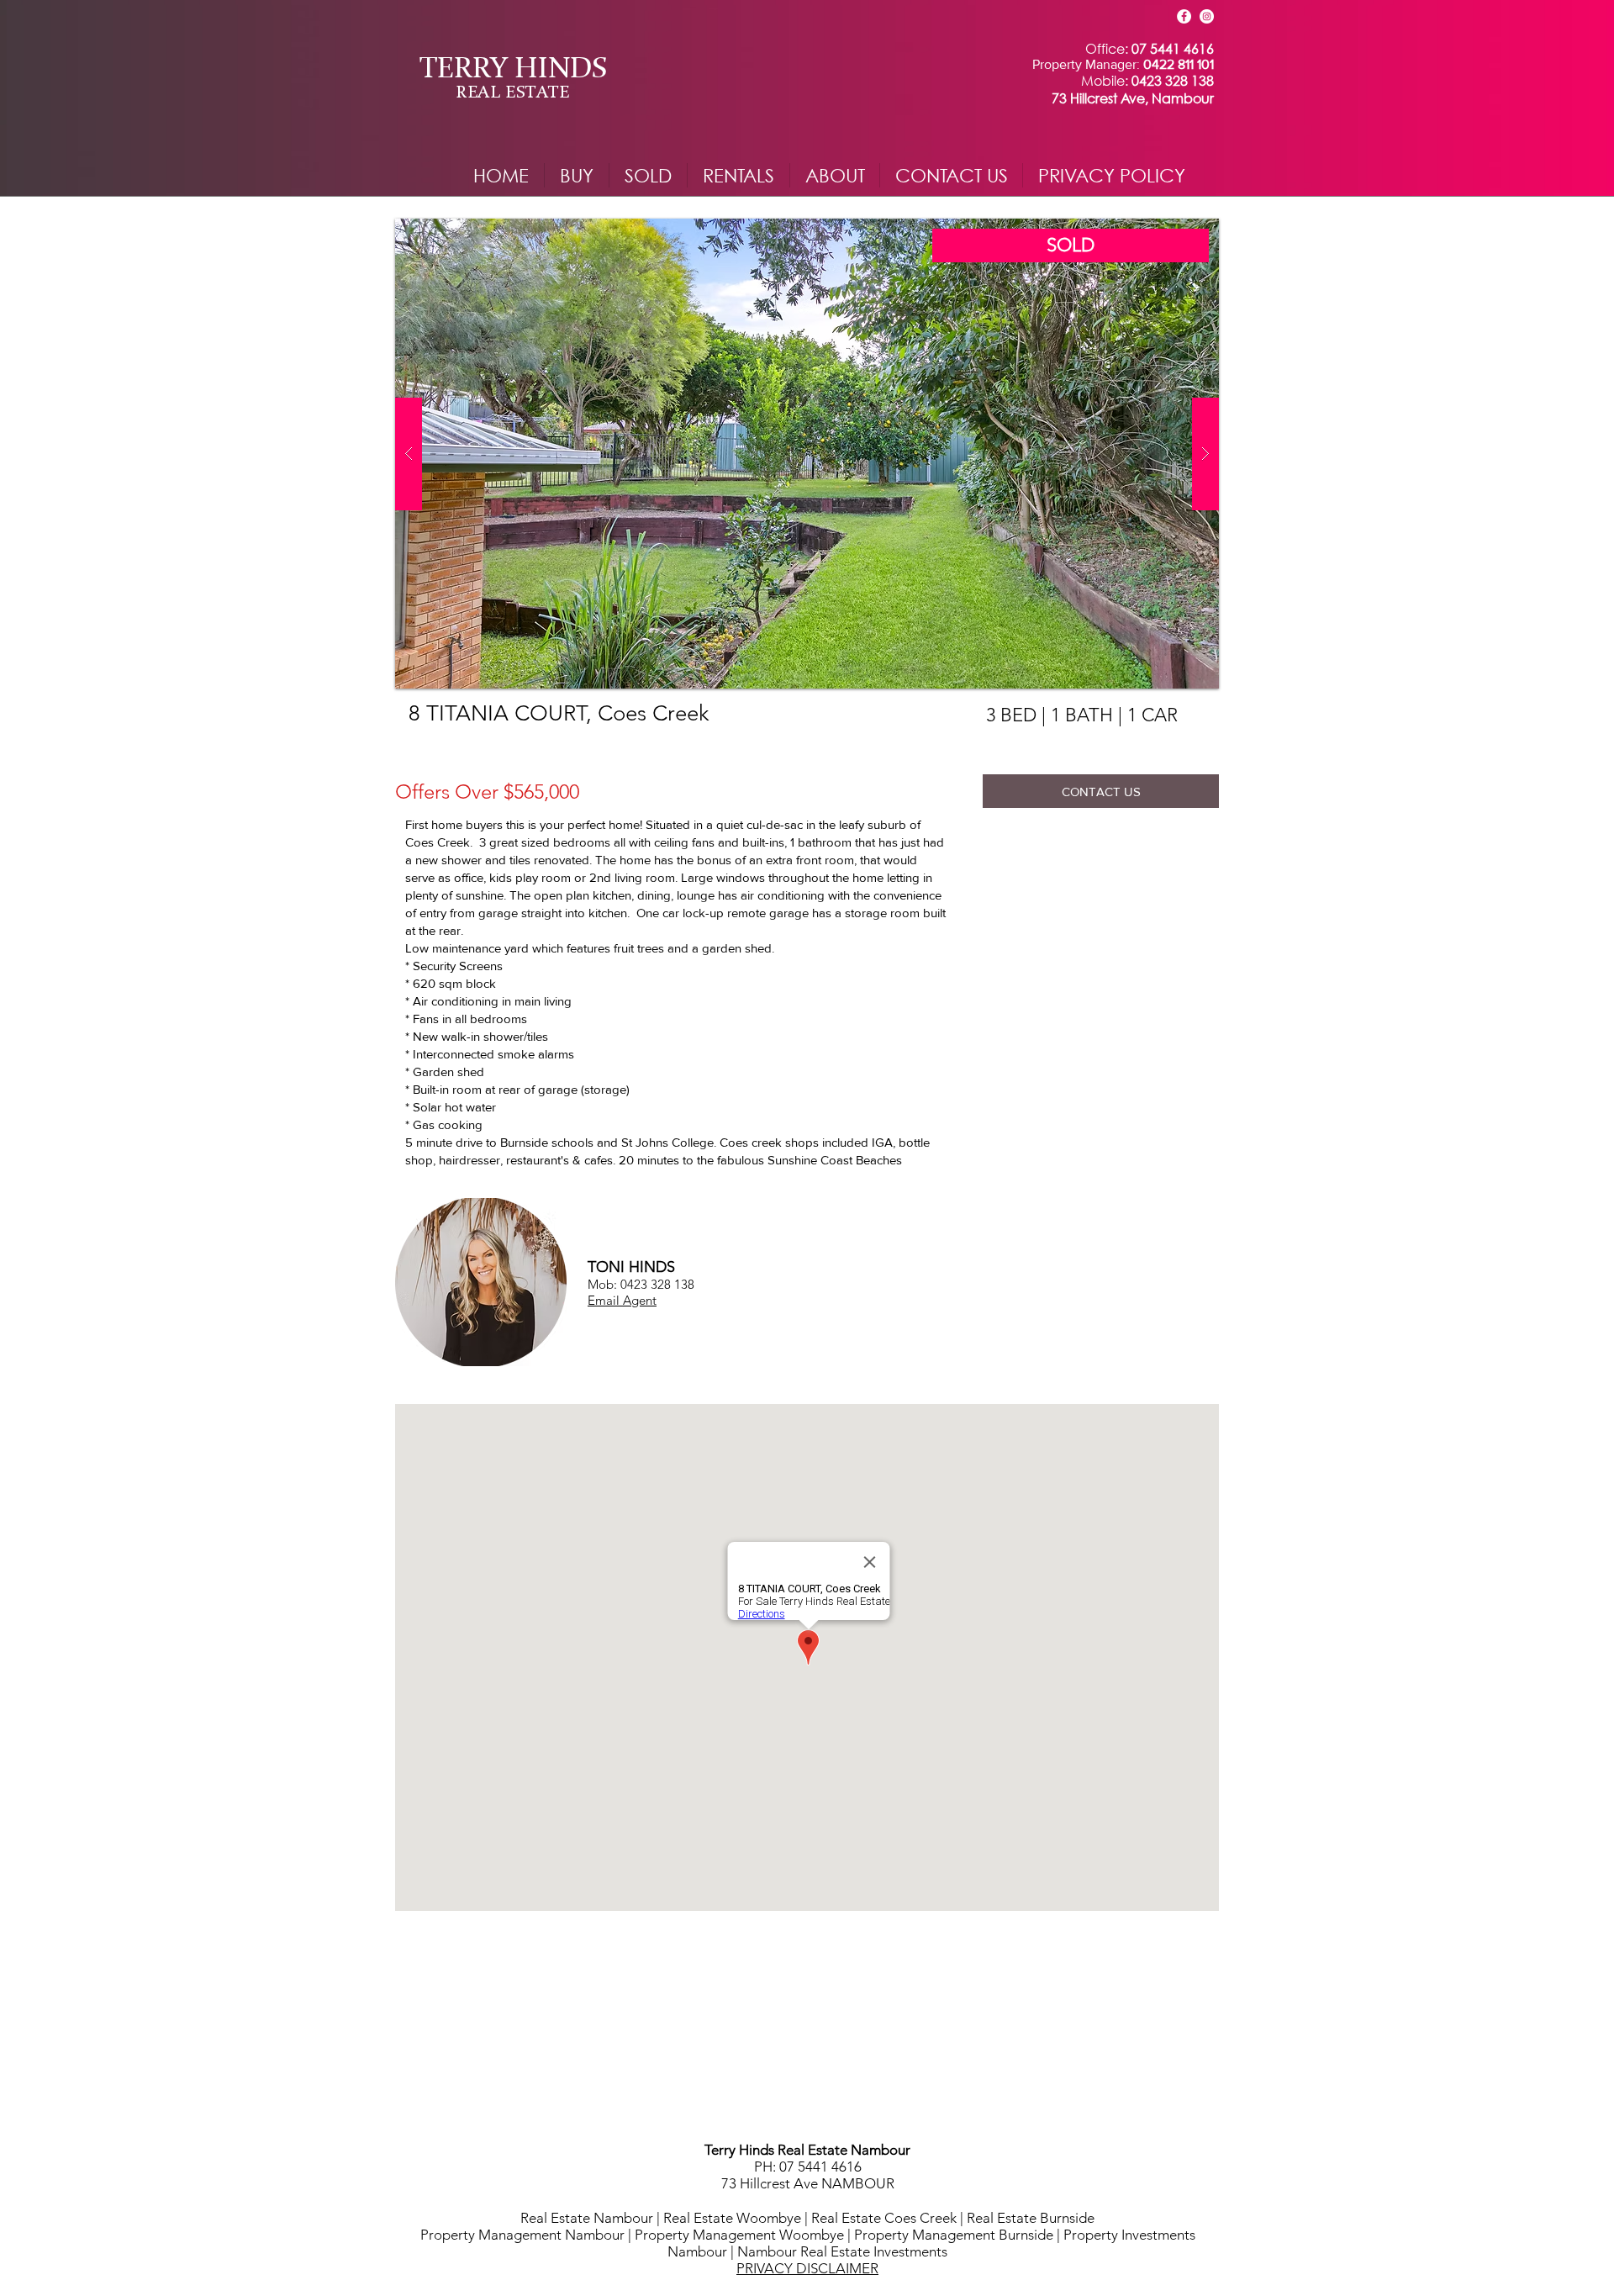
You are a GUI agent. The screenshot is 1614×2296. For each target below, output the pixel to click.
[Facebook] (1184, 16)
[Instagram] (1207, 16)
